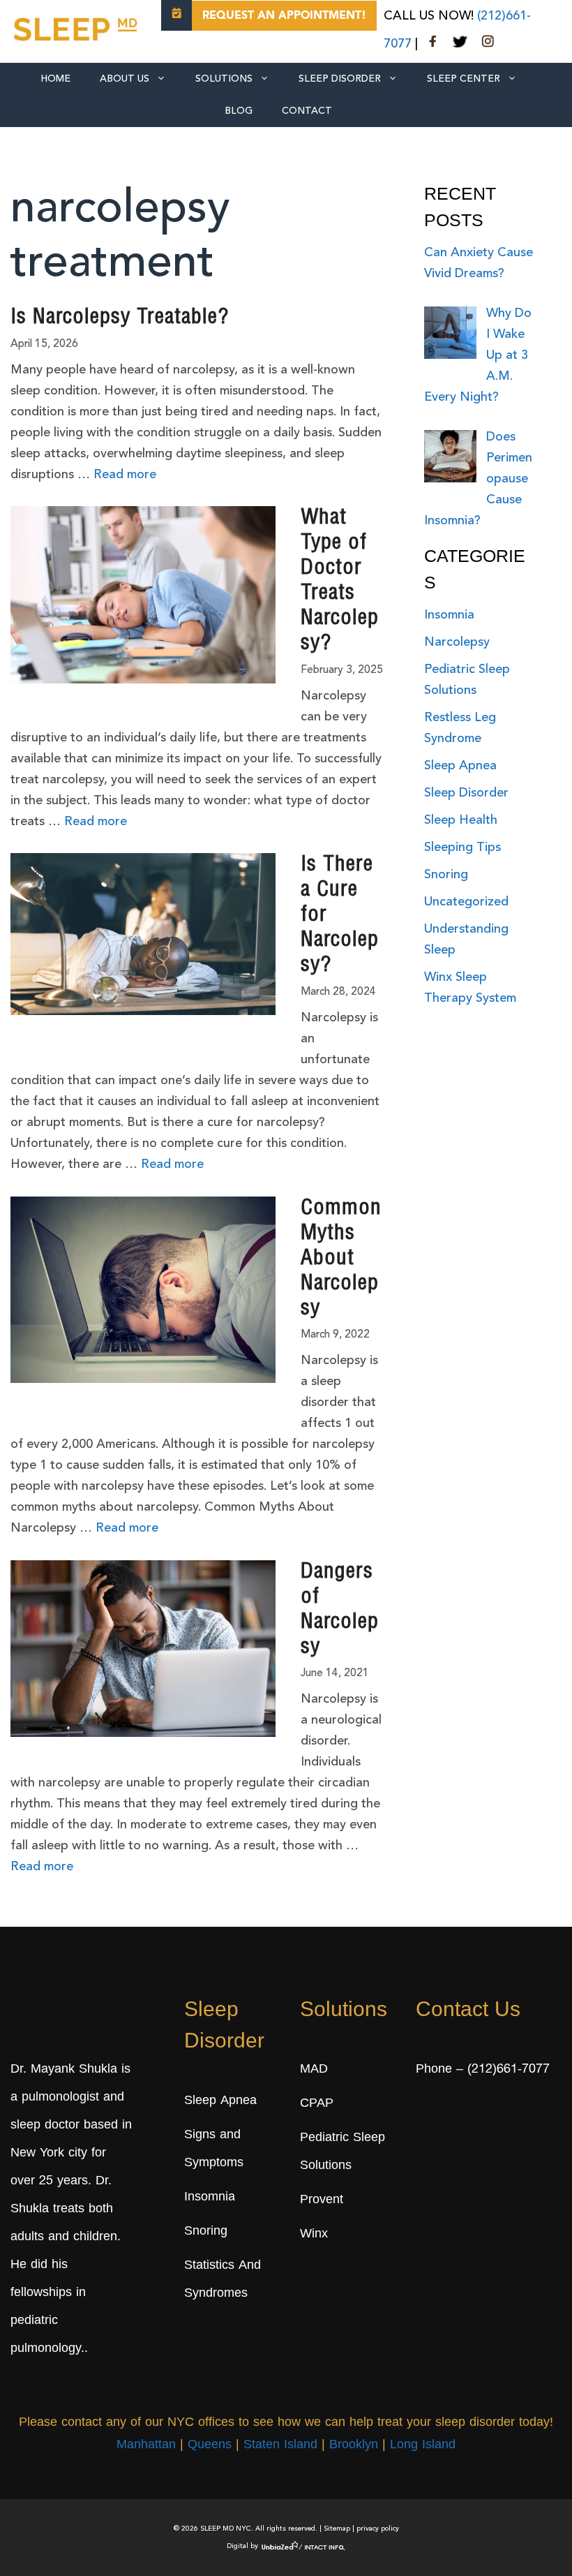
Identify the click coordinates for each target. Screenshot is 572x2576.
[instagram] (488, 44)
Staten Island (280, 2445)
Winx (314, 2235)
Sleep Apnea (460, 766)
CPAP (317, 2104)
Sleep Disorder (340, 79)
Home (55, 79)
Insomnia (449, 615)
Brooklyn (354, 2445)
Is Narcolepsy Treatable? (120, 318)
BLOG (239, 111)
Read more (125, 475)
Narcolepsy (457, 642)
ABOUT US (125, 79)
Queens (210, 2445)
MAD (314, 2070)
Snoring (446, 875)
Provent (322, 2200)
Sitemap (337, 2529)
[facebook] (433, 44)
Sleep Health (461, 820)
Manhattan (146, 2445)
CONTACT (307, 111)
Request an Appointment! (284, 16)
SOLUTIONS (224, 79)
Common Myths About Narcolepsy (341, 1259)
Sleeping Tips (462, 847)
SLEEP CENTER (464, 79)
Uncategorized (466, 902)
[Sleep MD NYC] (77, 27)
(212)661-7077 (509, 2070)
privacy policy (378, 2529)
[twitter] (460, 44)
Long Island (423, 2445)
